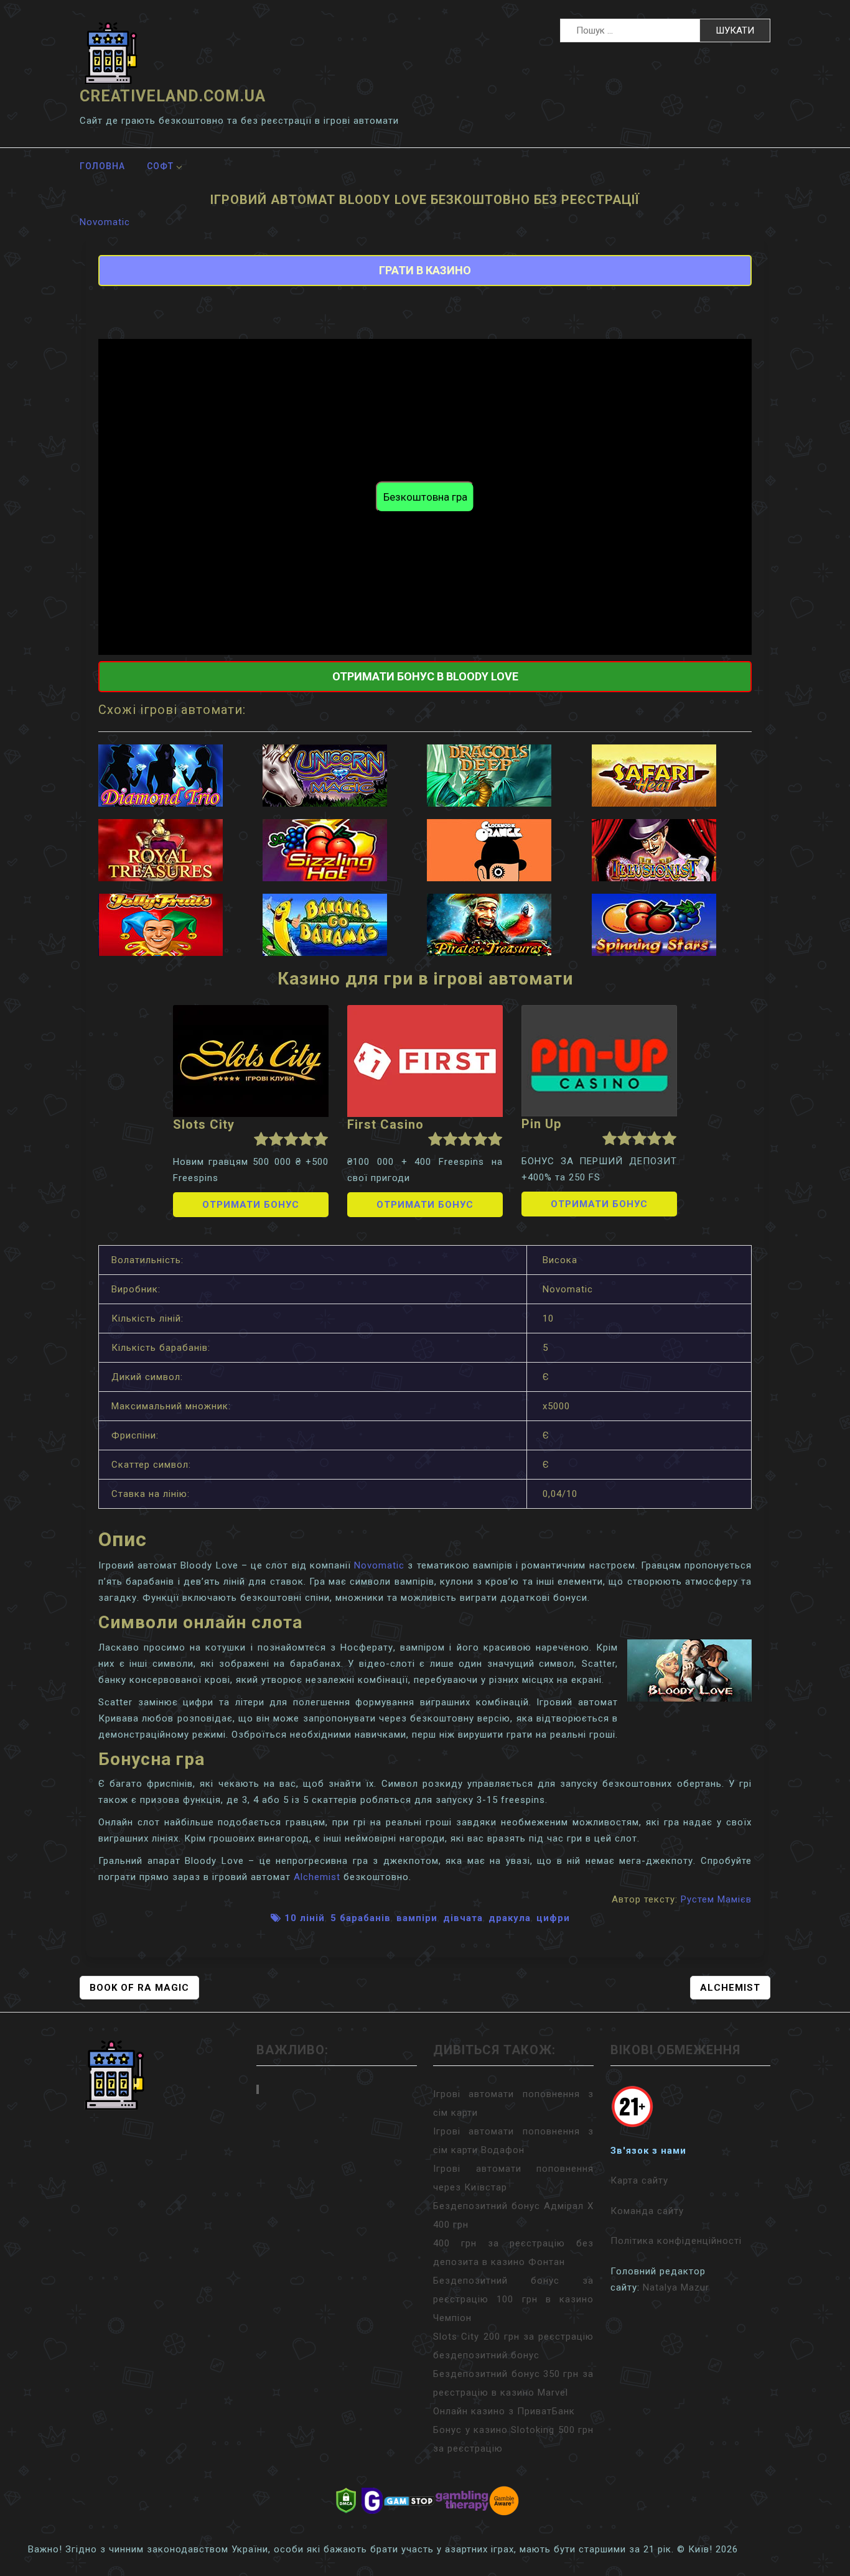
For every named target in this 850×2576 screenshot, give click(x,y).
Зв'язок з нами (648, 2151)
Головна (102, 166)
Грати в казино (425, 270)
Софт (160, 166)
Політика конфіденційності (676, 2241)
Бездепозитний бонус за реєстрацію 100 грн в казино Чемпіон (513, 2299)
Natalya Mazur (676, 2287)
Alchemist (317, 1877)
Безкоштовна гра (425, 497)
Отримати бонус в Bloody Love (425, 676)
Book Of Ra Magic (139, 1988)
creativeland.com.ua (173, 96)
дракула (510, 1918)
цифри (553, 1918)
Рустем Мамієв (716, 1899)
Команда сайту (647, 2211)
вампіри (417, 1918)
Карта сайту (639, 2180)
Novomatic (105, 222)
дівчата (463, 1918)
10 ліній (305, 1918)
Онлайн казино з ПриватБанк (504, 2411)
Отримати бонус (251, 1205)
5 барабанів (361, 1918)
